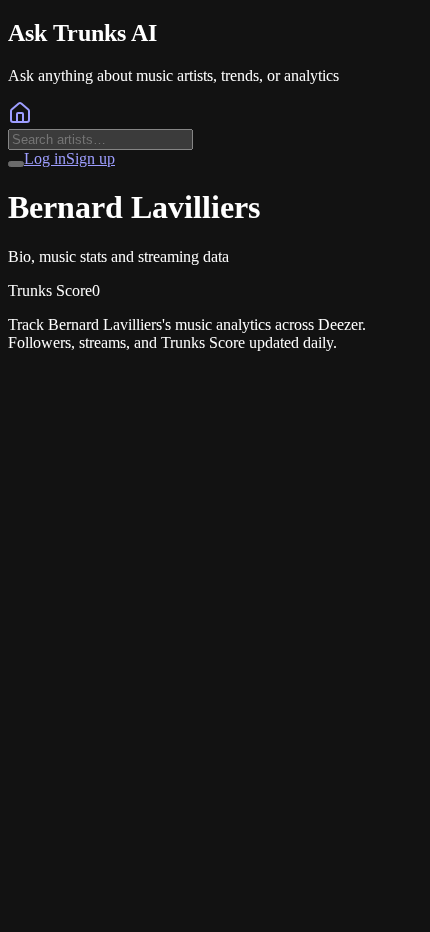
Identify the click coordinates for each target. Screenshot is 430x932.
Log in (45, 158)
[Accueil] (20, 119)
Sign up (90, 158)
